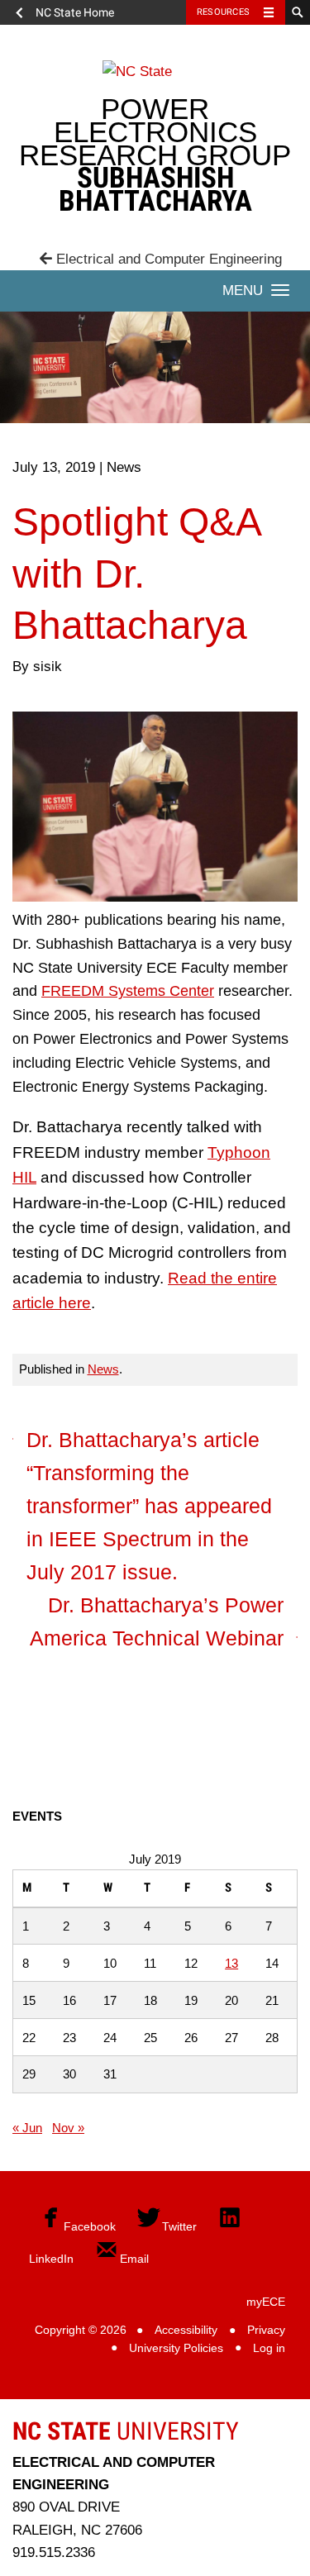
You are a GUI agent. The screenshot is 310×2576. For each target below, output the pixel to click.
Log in (269, 2348)
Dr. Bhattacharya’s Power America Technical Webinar (157, 1621)
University (126, 2431)
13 (231, 1963)
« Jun (27, 2128)
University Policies (176, 2348)
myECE (266, 2302)
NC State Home (75, 12)
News (103, 1369)
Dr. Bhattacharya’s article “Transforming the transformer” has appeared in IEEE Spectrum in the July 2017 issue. (149, 1506)
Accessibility (186, 2330)
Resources (223, 12)
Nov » (68, 2128)
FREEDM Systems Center (128, 991)
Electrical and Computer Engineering (167, 259)
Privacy (266, 2330)
